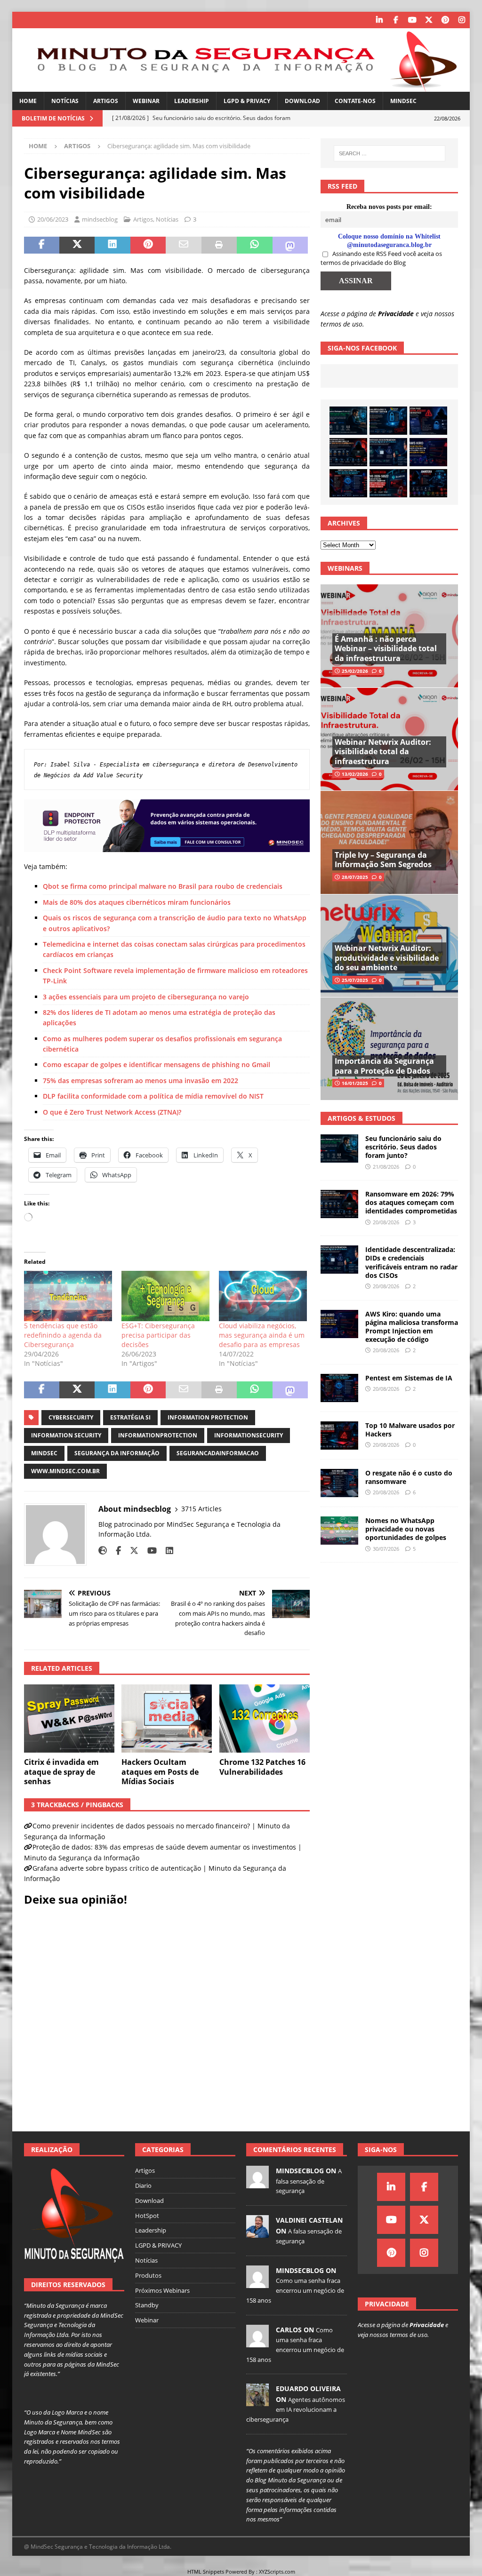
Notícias (65, 101)
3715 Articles (201, 1509)
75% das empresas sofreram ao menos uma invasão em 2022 (141, 1081)
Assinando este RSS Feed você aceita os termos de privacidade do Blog (381, 258)
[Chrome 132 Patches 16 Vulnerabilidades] (265, 1719)
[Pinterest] (445, 20)
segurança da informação (117, 1453)
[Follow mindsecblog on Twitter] (131, 1551)
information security (66, 1435)
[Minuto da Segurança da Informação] (241, 86)
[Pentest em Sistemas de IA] (348, 483)
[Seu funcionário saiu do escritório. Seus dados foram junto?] (348, 421)
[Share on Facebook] (42, 245)
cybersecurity (71, 1417)
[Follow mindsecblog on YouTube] (149, 1551)
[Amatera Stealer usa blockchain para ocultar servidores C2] (428, 483)
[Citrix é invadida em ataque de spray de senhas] (69, 1719)
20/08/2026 (386, 1222)
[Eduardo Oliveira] (257, 2401)
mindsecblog (100, 219)
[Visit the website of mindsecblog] (103, 1551)
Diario (143, 2185)
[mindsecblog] (257, 2184)
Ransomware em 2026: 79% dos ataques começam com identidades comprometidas (411, 1202)
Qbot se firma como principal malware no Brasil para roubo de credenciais (163, 886)
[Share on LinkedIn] (112, 245)
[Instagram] (462, 20)
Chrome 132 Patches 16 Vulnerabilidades (262, 1767)
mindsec (44, 1453)
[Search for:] (390, 153)
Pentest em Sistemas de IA (409, 1378)
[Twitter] (429, 20)
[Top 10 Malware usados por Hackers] (339, 1436)
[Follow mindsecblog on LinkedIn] (166, 1551)
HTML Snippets (206, 2572)
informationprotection (158, 1435)
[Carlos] (257, 2342)
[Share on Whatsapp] (254, 245)
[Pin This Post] (148, 245)
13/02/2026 (355, 774)
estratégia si (130, 1417)
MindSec (403, 101)
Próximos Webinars (162, 2290)
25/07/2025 (355, 980)
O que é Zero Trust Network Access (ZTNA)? (112, 1112)
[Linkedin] (379, 20)
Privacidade (396, 314)
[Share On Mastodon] (290, 245)
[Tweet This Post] (77, 245)
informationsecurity (249, 1435)
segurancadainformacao (218, 1453)
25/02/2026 (355, 671)
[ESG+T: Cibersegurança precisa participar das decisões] (165, 1296)
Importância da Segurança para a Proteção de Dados (384, 1066)
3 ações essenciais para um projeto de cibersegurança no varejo (146, 997)
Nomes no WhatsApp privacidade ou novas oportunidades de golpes (406, 1529)
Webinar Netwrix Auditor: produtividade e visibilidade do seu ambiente (387, 958)
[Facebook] (396, 20)
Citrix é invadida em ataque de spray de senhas (61, 1772)
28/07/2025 (355, 877)
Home (28, 101)
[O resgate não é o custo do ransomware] (339, 1483)
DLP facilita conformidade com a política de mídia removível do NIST (153, 1096)
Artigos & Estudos (361, 1118)
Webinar (146, 101)
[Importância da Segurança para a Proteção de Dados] (389, 1049)
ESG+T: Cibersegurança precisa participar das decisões (158, 1335)
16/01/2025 (355, 1083)
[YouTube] (412, 20)
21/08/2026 (386, 1167)
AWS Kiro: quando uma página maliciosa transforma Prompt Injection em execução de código (412, 1327)
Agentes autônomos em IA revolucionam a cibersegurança (296, 2409)
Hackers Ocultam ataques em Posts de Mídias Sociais (160, 1772)
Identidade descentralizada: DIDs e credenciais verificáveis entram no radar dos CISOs (411, 1262)
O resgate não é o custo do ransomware (409, 1477)
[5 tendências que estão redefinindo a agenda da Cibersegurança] (68, 1296)
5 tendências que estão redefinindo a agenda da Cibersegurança (63, 1335)
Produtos (148, 2275)
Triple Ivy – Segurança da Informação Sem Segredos (383, 860)
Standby (147, 2305)
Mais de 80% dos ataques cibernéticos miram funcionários (137, 902)
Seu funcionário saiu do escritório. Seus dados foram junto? (403, 1147)
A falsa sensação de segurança (309, 2181)
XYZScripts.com (277, 2572)
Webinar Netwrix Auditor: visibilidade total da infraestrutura (383, 752)
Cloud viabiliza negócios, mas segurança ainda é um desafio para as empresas (262, 1335)
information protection (208, 1417)
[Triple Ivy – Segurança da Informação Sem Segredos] (389, 842)
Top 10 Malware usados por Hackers (410, 1430)
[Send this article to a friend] (183, 245)
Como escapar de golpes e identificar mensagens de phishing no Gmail (157, 1065)
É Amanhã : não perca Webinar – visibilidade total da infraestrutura (386, 649)
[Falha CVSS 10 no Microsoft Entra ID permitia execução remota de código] (388, 421)
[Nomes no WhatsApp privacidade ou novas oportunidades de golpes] (339, 1531)
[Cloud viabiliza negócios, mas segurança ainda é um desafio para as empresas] (263, 1296)
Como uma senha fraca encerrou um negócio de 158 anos (295, 2290)
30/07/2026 (386, 1549)
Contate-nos (355, 101)
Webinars (345, 568)
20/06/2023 (53, 219)
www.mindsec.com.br (65, 1471)
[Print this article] (219, 245)
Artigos (106, 101)
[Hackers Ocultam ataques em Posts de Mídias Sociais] (167, 1719)
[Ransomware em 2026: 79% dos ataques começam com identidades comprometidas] (348, 452)
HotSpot (147, 2216)
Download (302, 101)
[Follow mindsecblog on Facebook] (115, 1551)
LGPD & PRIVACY (247, 101)
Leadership (192, 101)
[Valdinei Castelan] (257, 2233)
